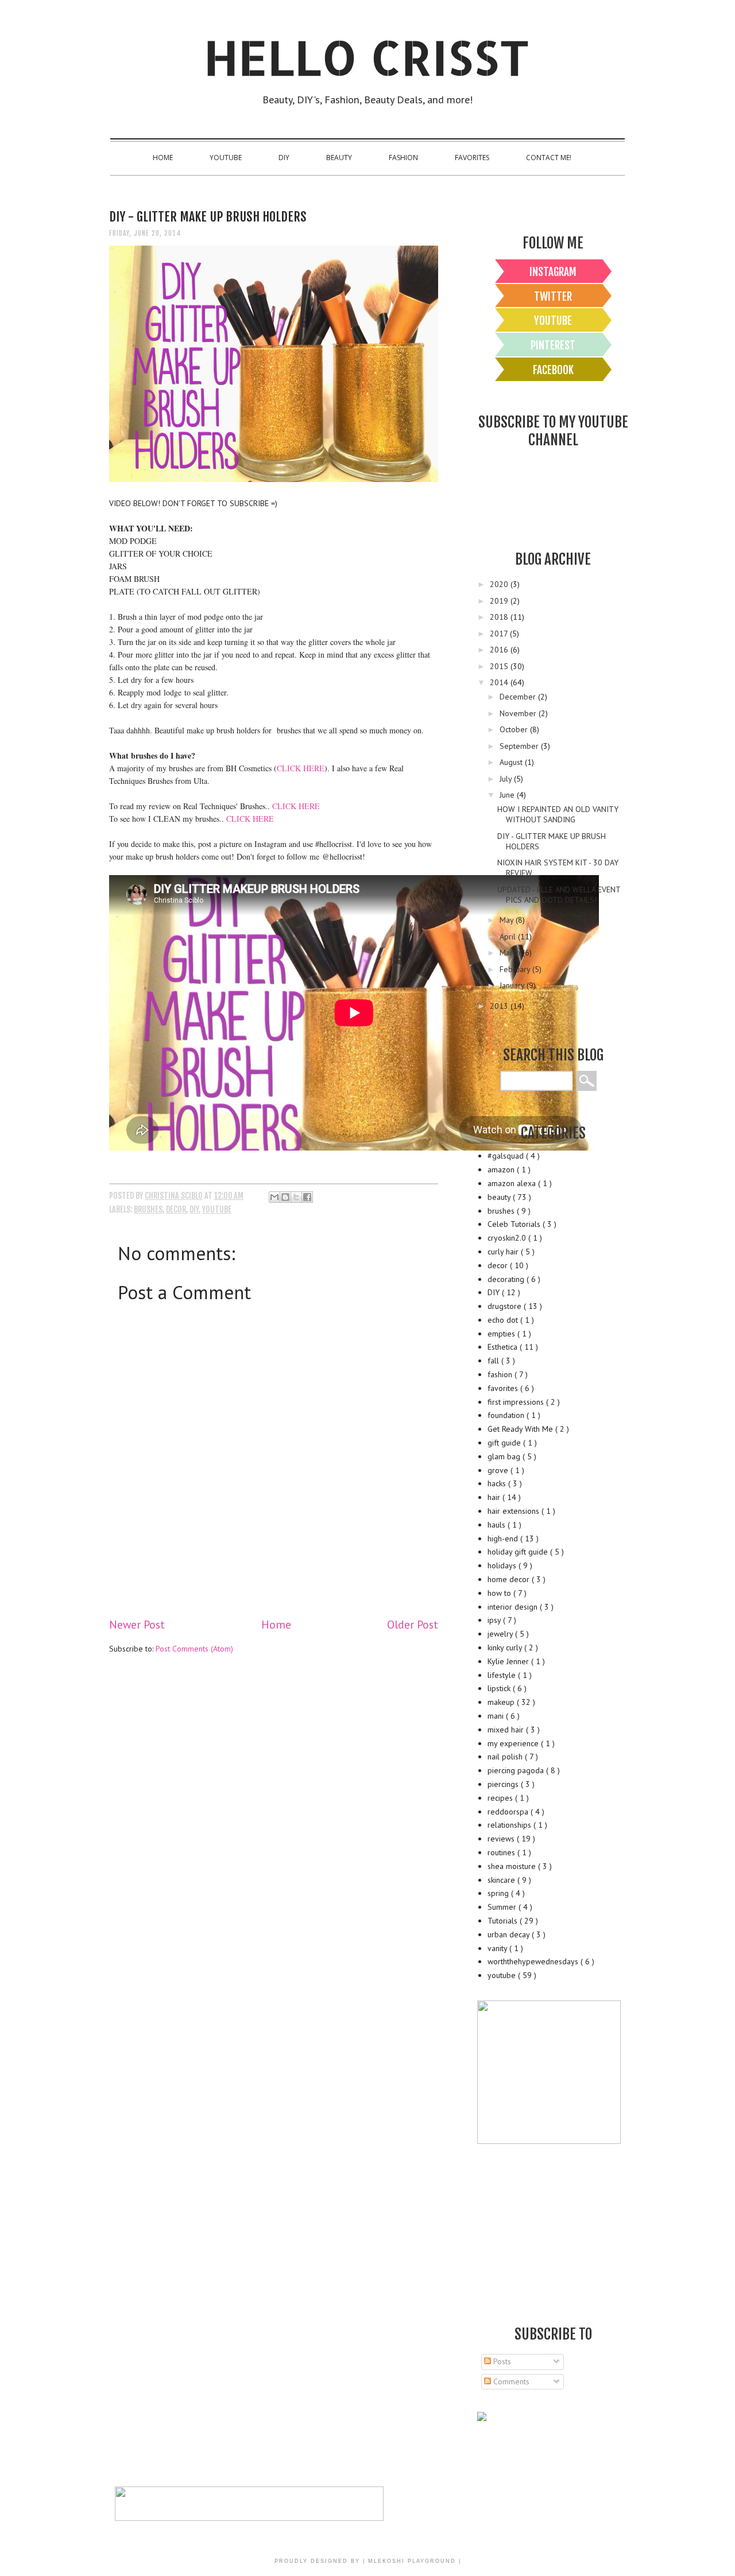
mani (497, 1716)
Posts (501, 2361)
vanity (498, 1948)
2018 (500, 617)
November (519, 713)
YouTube (226, 158)
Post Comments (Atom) (194, 1649)
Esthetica (504, 1347)
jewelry (501, 1634)
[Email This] (274, 1197)
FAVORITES (472, 158)
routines (502, 1852)
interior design (514, 1607)
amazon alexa (513, 1183)
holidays (503, 1565)
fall (494, 1361)
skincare (502, 1880)
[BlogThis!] (285, 1197)
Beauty (339, 158)
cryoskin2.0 (508, 1238)
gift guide (505, 1443)
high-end (504, 1538)
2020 (500, 584)
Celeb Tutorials (515, 1224)
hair (495, 1497)
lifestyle (503, 1675)
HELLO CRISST (367, 57)
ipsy (495, 1620)
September (520, 746)
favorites (504, 1388)
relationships (510, 1825)
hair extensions (514, 1511)
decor (176, 1209)
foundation (507, 1415)
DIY (284, 158)
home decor (510, 1579)
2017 (500, 634)
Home (163, 158)
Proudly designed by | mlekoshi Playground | (368, 2561)
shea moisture (513, 1866)
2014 (500, 682)
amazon (502, 1170)
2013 (500, 1006)
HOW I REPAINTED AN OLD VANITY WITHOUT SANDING (558, 814)
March (511, 953)
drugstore (506, 1306)
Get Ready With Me (521, 1429)
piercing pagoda (517, 1770)
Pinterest (553, 345)
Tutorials (504, 1921)
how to (500, 1593)
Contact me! (549, 158)
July (507, 779)
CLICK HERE (301, 768)
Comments (510, 2381)
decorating (507, 1279)
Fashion (403, 158)
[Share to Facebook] (307, 1197)
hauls (498, 1525)
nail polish (506, 1757)
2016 (500, 650)
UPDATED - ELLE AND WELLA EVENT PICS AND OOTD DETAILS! (559, 895)
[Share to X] (296, 1197)
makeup (502, 1702)
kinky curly (506, 1648)
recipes (501, 1798)
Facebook (553, 370)
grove (499, 1470)
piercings (504, 1784)
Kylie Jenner (509, 1661)
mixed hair (507, 1730)
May (508, 920)
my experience (514, 1743)
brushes (148, 1209)
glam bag (505, 1456)
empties (502, 1334)
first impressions (517, 1402)
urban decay (510, 1934)
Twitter (553, 297)
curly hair (504, 1252)
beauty (500, 1197)
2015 (500, 666)
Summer (503, 1907)
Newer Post (137, 1624)
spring (499, 1893)
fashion (501, 1374)
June (508, 795)
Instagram (553, 272)
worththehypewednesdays (534, 1961)
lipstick (500, 1688)
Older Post (413, 1624)
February (516, 969)
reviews (502, 1839)
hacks (498, 1483)
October (515, 729)
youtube (217, 1209)
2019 (500, 601)
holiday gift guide (519, 1552)
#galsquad (507, 1156)
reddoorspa (509, 1812)
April (509, 937)
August (512, 762)
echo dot (504, 1320)
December (519, 697)
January (513, 985)
